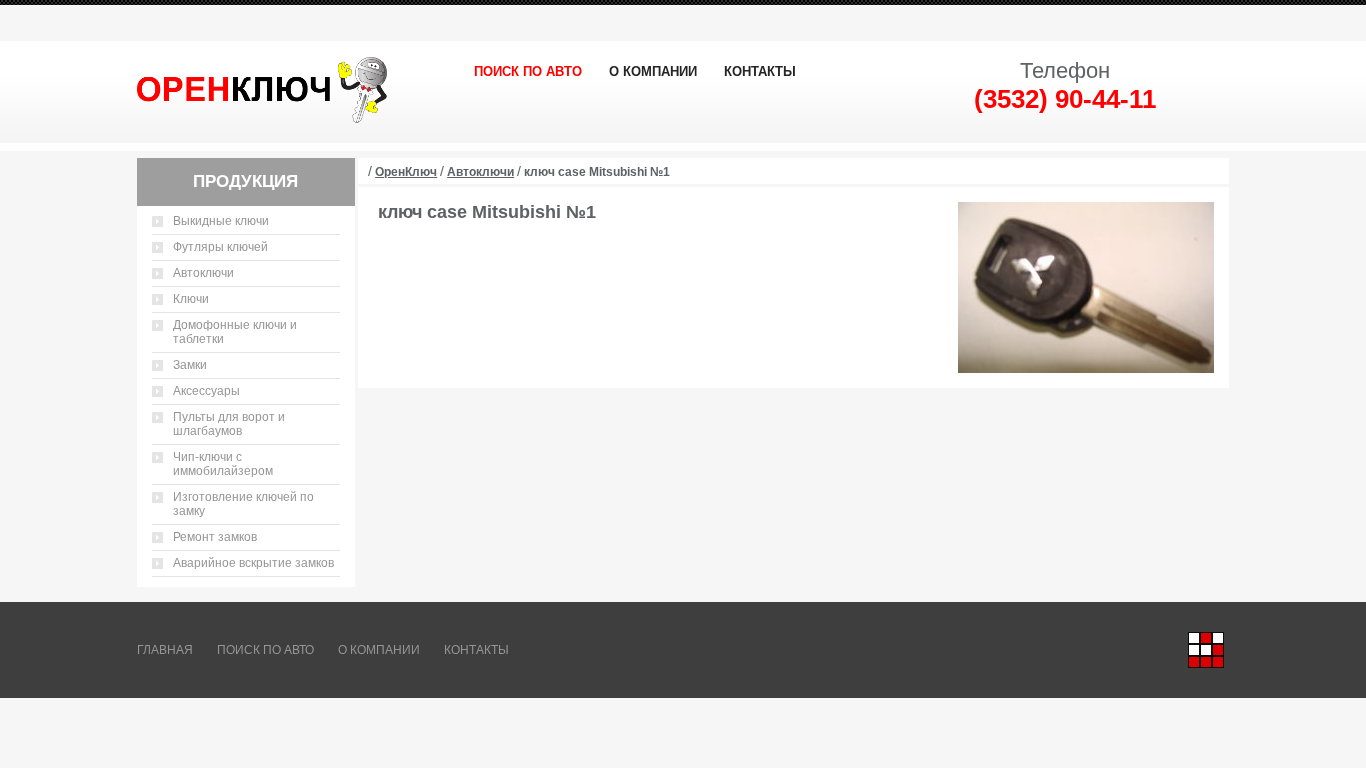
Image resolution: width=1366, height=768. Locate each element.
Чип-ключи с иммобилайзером (223, 464)
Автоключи (203, 273)
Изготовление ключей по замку (243, 504)
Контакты (760, 71)
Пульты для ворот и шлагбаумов (229, 424)
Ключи (191, 299)
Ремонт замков (215, 537)
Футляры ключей (220, 247)
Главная (165, 650)
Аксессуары (206, 391)
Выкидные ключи (221, 221)
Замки (190, 365)
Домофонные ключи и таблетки (235, 332)
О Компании (653, 71)
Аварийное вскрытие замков (253, 563)
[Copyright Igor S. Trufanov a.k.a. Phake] (1206, 650)
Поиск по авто (528, 71)
